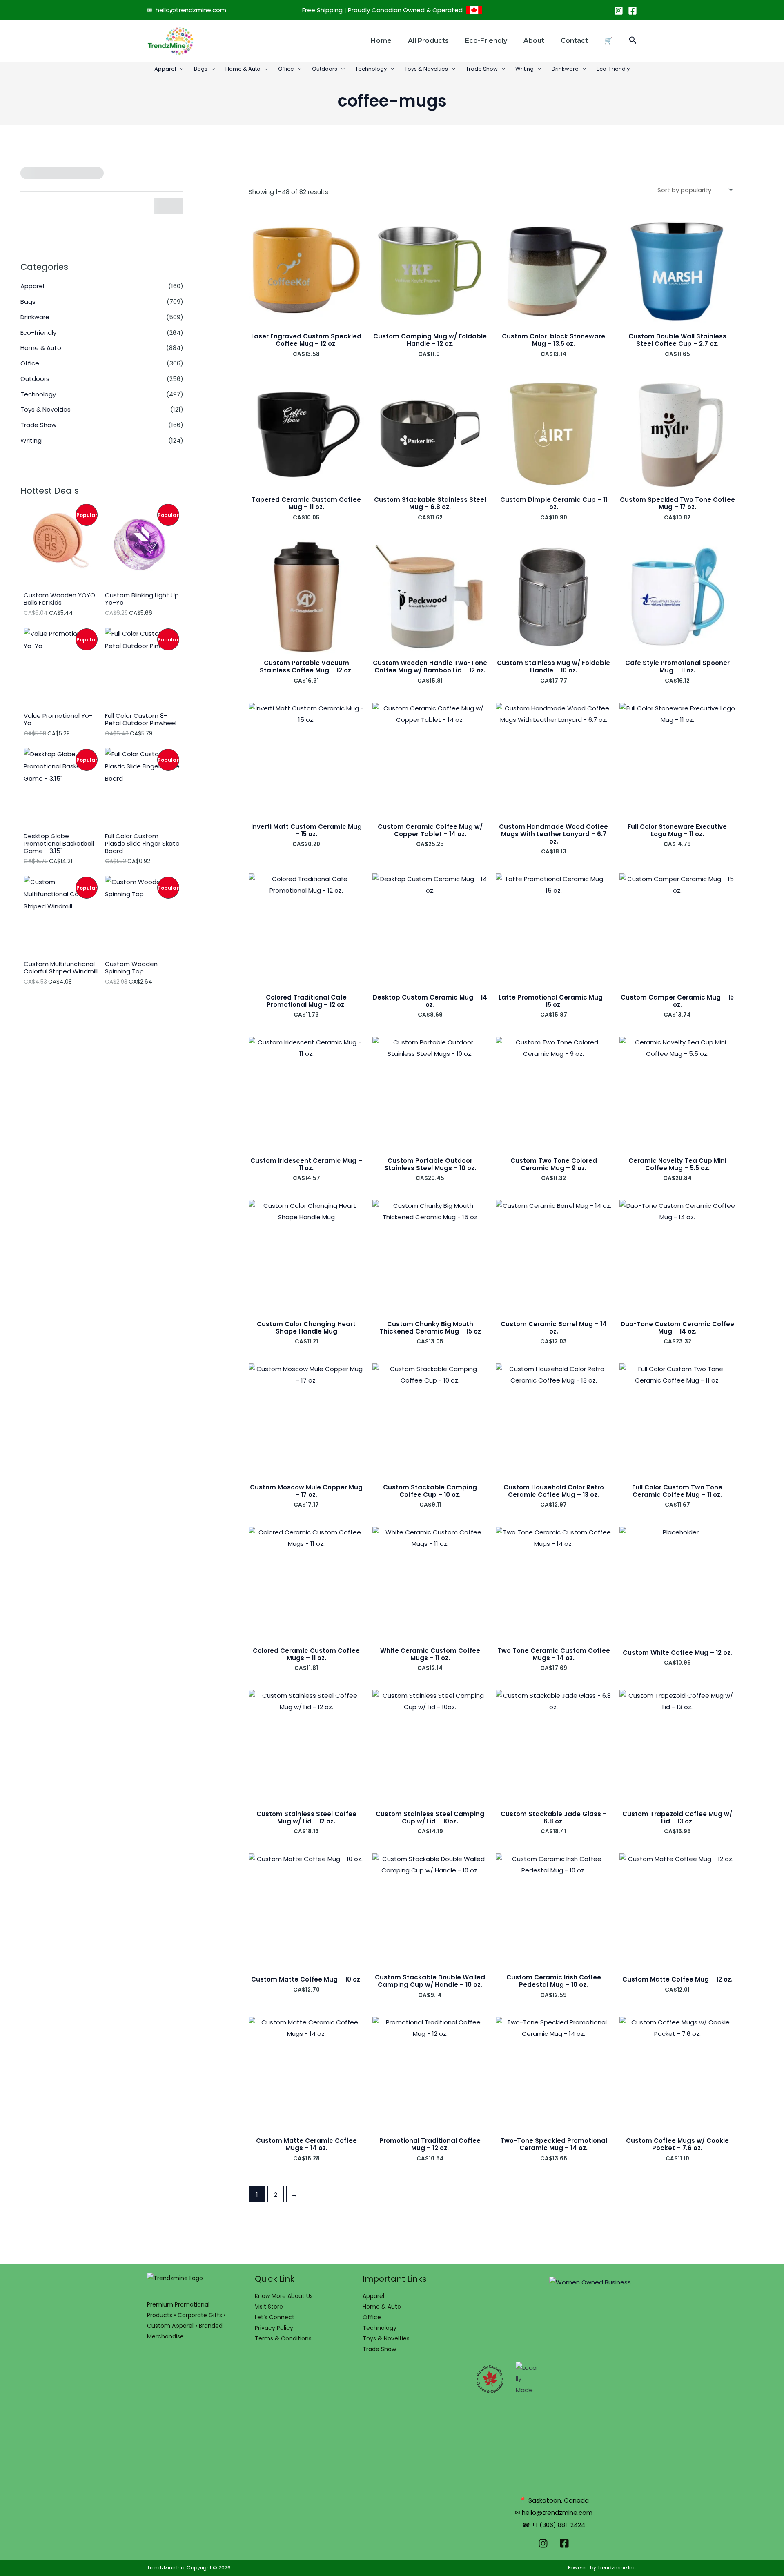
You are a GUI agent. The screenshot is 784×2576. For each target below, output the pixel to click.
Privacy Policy (274, 2328)
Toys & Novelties (426, 69)
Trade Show (482, 69)
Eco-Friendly (613, 69)
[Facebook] (633, 11)
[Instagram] (619, 11)
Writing (525, 69)
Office (286, 69)
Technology (371, 69)
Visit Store (269, 2307)
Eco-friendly (486, 41)
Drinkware (565, 69)
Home (381, 41)
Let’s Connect (275, 2317)
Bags (201, 69)
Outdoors (325, 69)
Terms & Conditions (283, 2338)
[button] (633, 41)
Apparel (165, 69)
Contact (574, 41)
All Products (428, 41)
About (534, 41)
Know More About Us (284, 2296)
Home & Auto (243, 69)
